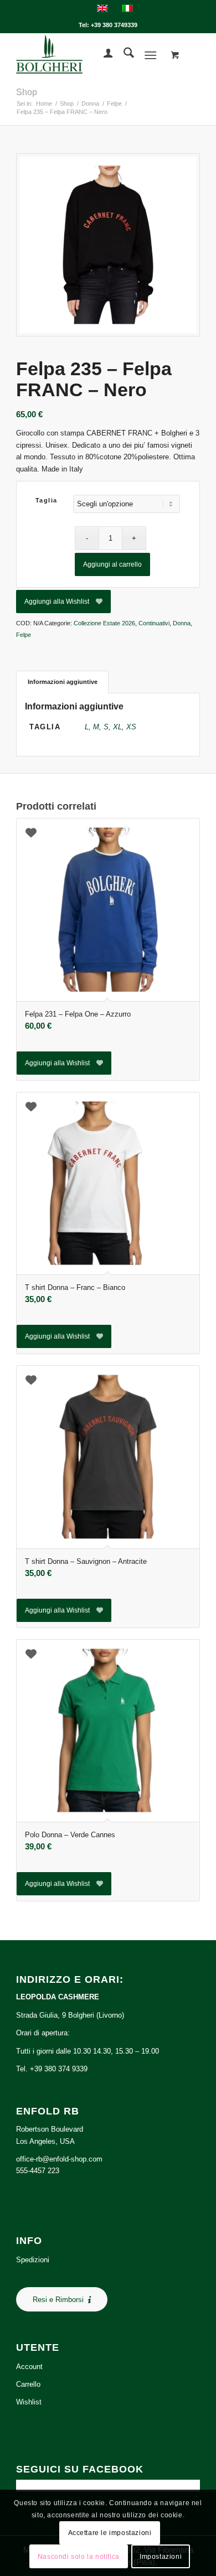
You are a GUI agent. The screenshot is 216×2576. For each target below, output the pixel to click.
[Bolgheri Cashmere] (89, 55)
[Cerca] (123, 55)
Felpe (24, 635)
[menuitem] (103, 55)
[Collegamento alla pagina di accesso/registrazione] (103, 55)
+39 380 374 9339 (59, 2069)
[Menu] (150, 55)
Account (29, 2367)
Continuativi (154, 623)
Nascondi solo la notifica (79, 2557)
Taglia (47, 500)
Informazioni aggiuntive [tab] (63, 682)
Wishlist (29, 2402)
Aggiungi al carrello (112, 564)
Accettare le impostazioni (110, 2533)
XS (131, 727)
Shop (27, 92)
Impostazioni (161, 2557)
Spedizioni (33, 2260)
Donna (182, 623)
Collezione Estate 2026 (104, 623)
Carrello (28, 2384)
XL (117, 727)
